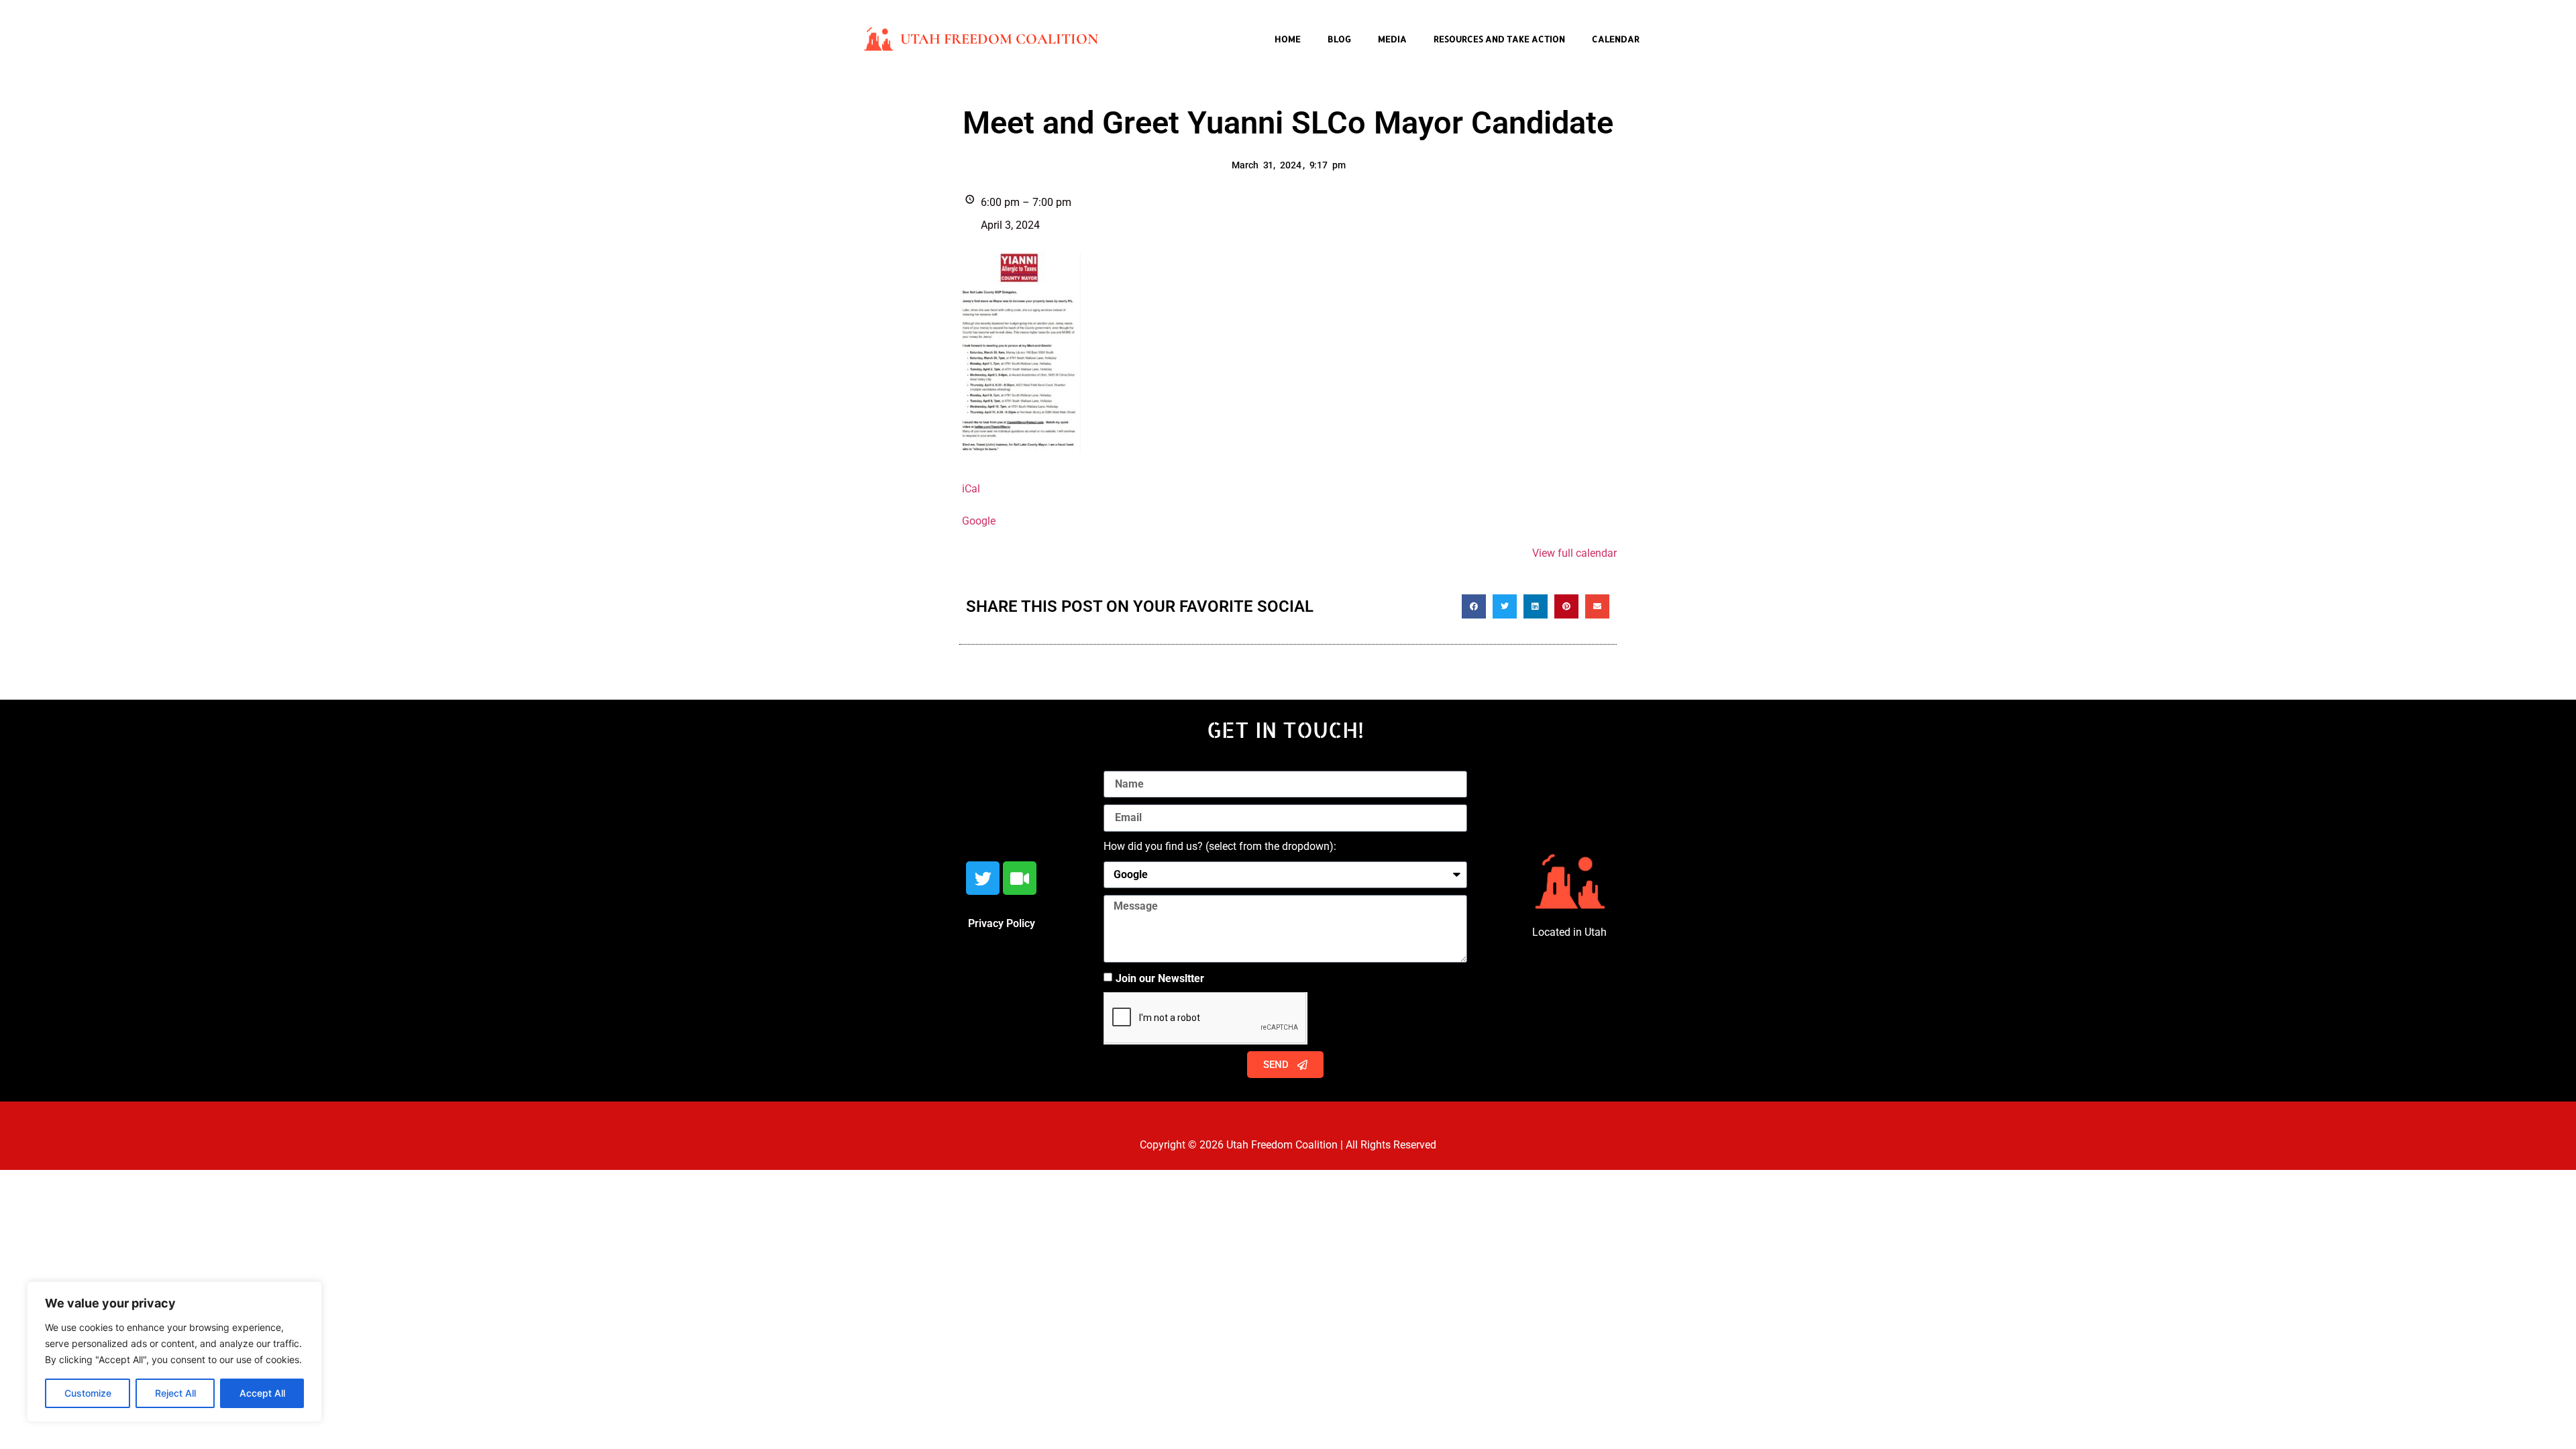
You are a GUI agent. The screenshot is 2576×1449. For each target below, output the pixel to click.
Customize (88, 1393)
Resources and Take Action (1499, 39)
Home (1288, 39)
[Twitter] (983, 878)
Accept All (262, 1393)
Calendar (1616, 39)
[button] (1474, 606)
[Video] (1020, 878)
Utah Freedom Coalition (999, 39)
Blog (1339, 39)
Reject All (175, 1393)
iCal (971, 489)
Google (979, 521)
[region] (174, 1352)
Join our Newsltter (1160, 978)
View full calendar (1574, 553)
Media (1392, 39)
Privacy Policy (1002, 923)
